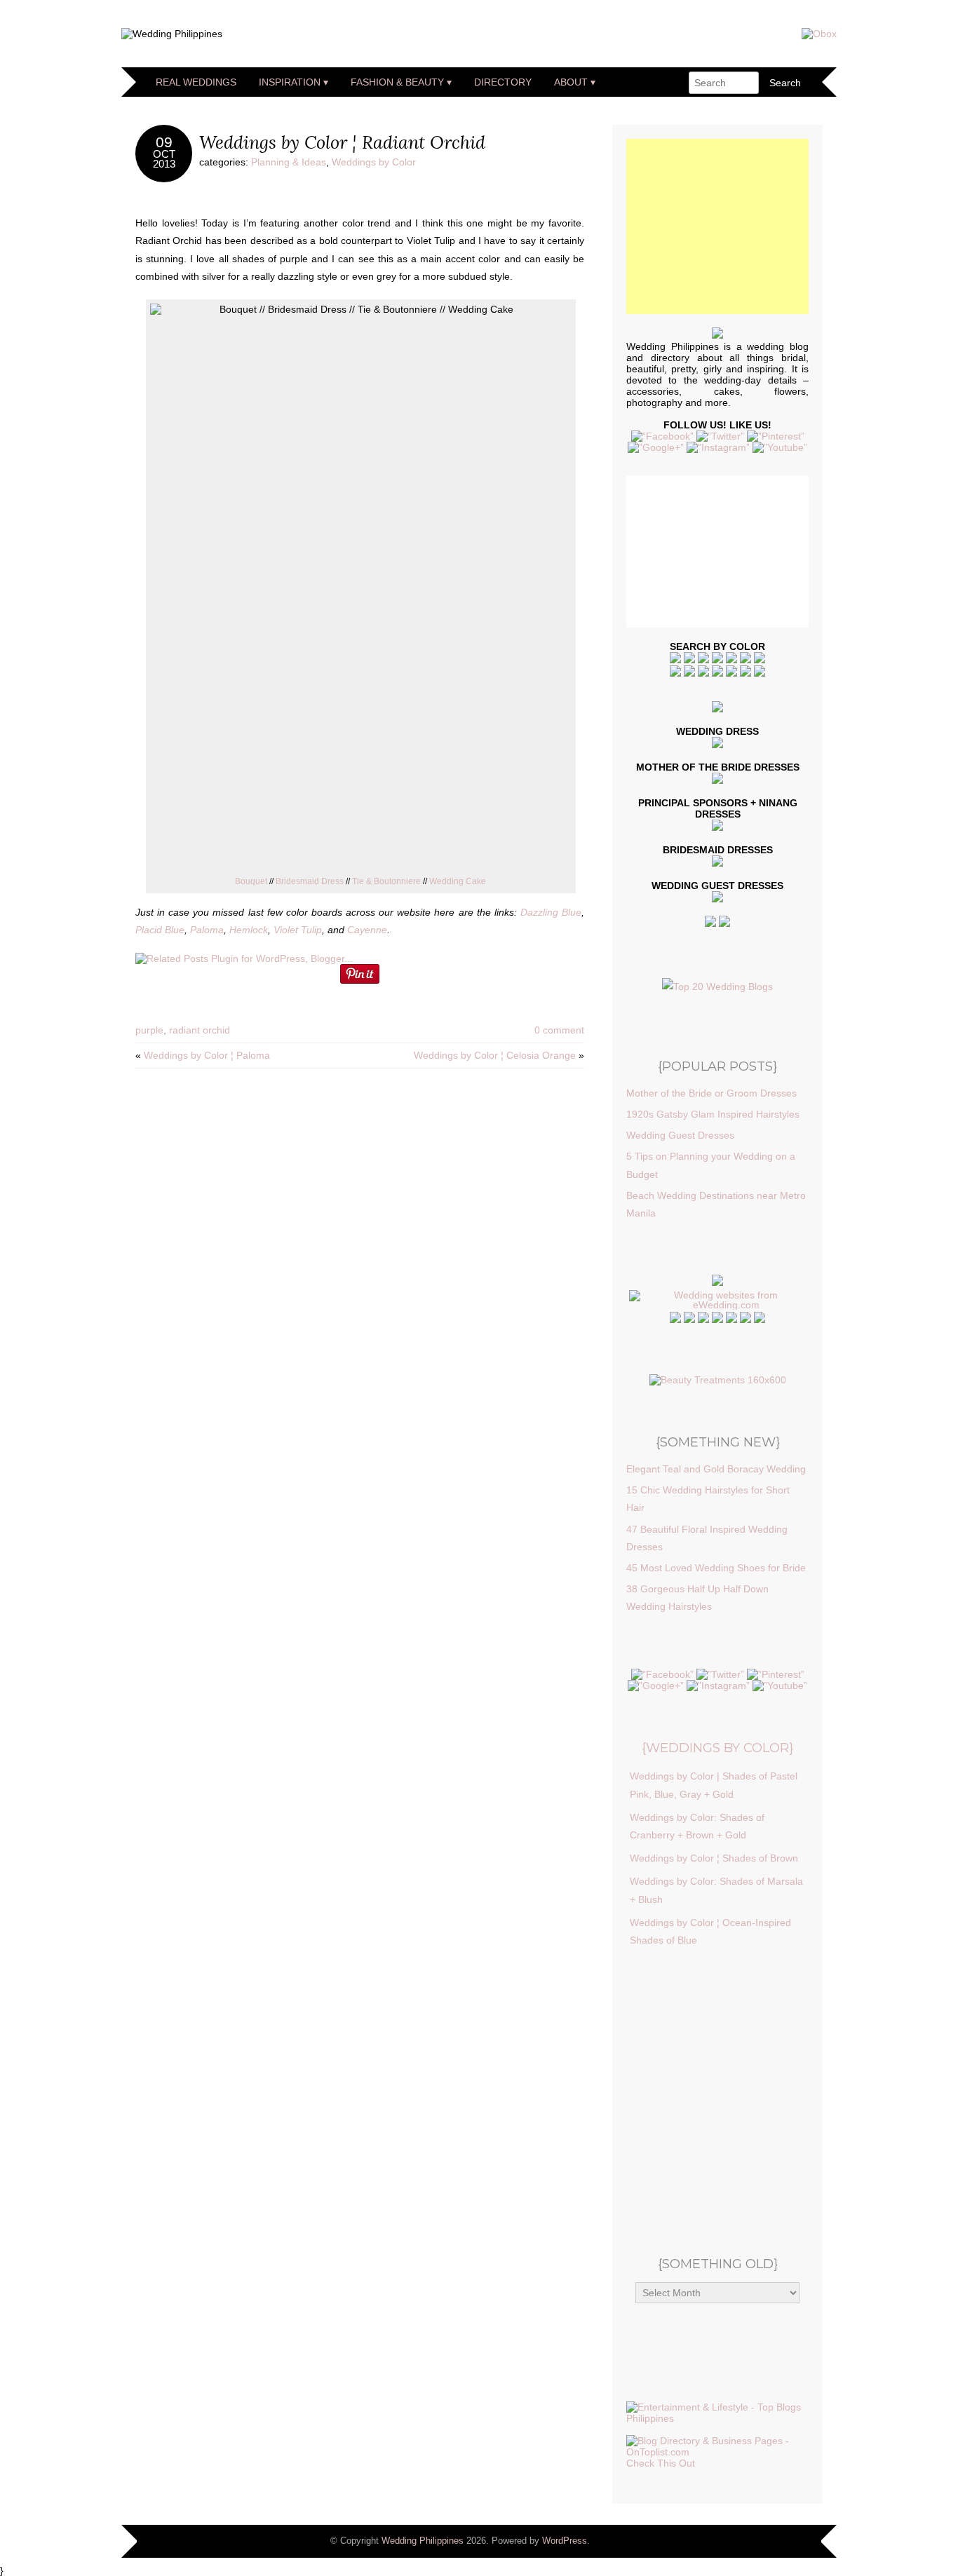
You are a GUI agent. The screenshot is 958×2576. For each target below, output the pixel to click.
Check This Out (661, 2463)
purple (149, 1030)
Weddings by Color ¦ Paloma (207, 1055)
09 (164, 142)
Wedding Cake (458, 881)
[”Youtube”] (780, 447)
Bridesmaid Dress (310, 881)
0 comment (559, 1030)
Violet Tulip (298, 930)
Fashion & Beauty (397, 82)
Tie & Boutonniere (386, 881)
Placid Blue (160, 930)
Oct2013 (164, 160)
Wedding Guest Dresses (680, 1135)
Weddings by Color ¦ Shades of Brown (714, 1858)
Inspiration (290, 82)
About (571, 82)
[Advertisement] (731, 226)
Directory (503, 82)
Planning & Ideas (289, 162)
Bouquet (251, 881)
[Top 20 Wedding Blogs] (717, 987)
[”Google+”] (656, 447)
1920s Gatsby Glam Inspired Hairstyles (713, 1114)
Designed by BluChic (789, 2541)
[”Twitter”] (720, 436)
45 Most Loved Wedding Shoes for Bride (716, 1568)
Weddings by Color (374, 162)
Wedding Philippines (423, 2541)
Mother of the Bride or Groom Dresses (711, 1093)
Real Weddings (196, 82)
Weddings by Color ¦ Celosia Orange (495, 1055)
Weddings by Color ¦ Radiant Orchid (342, 142)
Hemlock (249, 930)
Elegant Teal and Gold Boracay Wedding (716, 1469)
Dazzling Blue (551, 912)
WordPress (565, 2541)
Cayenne (367, 930)
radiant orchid (200, 1030)
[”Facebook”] (662, 436)
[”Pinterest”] (776, 436)
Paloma (207, 930)
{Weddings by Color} (717, 1748)
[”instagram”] (718, 447)
